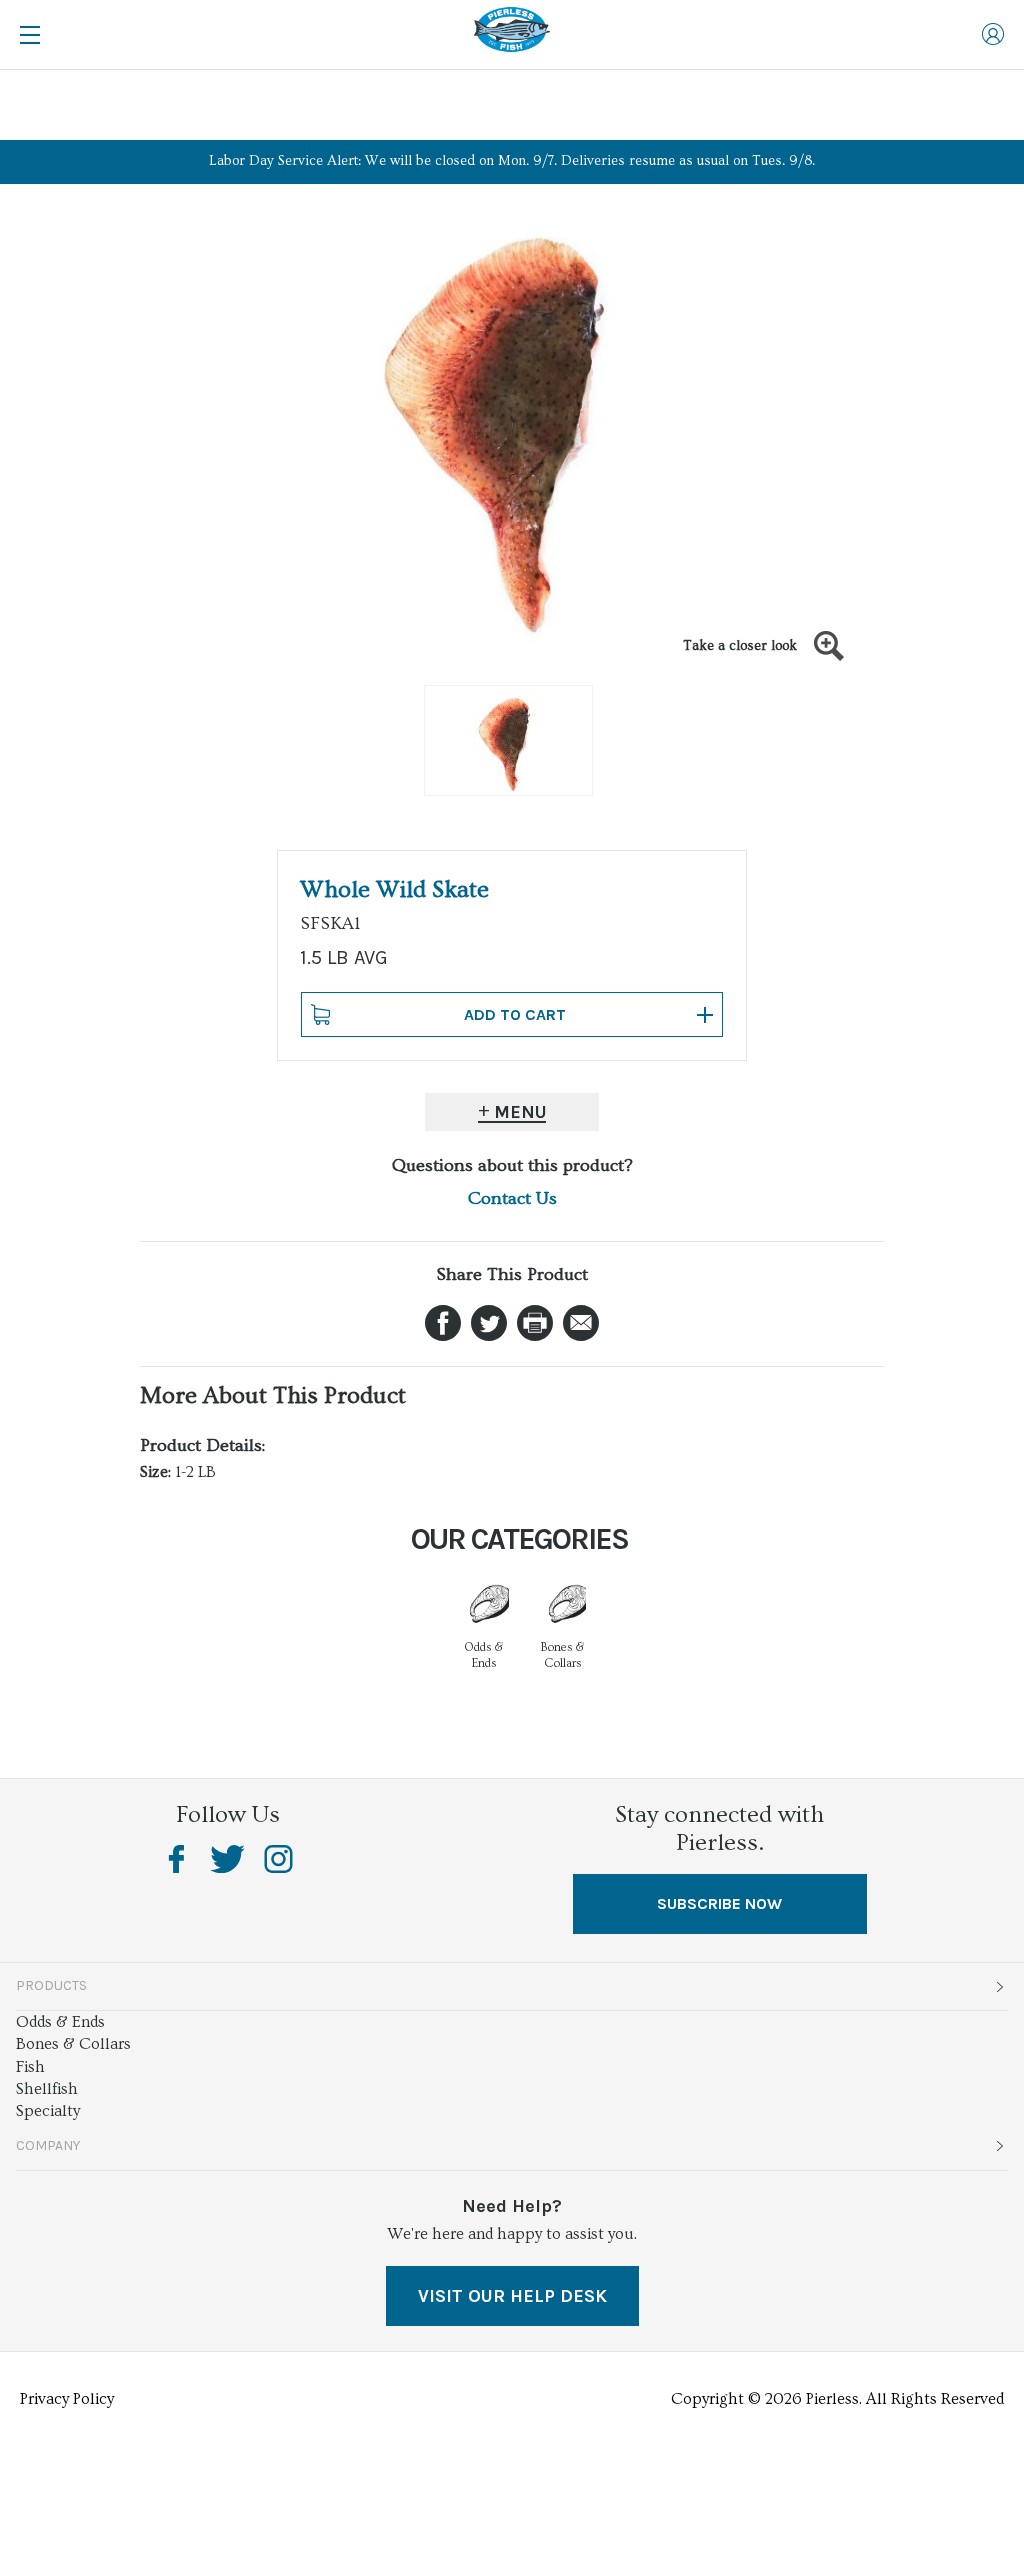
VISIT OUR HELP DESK (512, 2296)
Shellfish (47, 2089)
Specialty (48, 2111)
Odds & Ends (60, 2022)
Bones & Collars (73, 2044)
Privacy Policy (67, 2399)
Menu (520, 1112)
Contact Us (512, 1198)
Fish (30, 2067)
